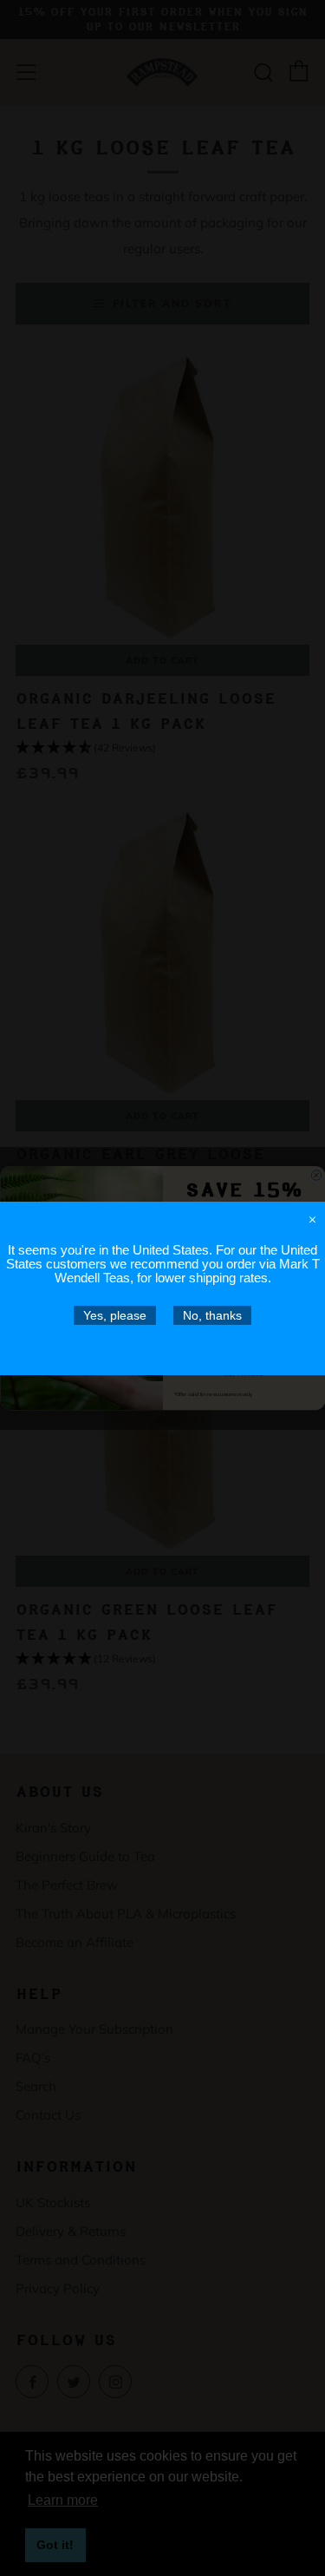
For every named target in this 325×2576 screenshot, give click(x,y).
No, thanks (212, 1314)
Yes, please (115, 1314)
